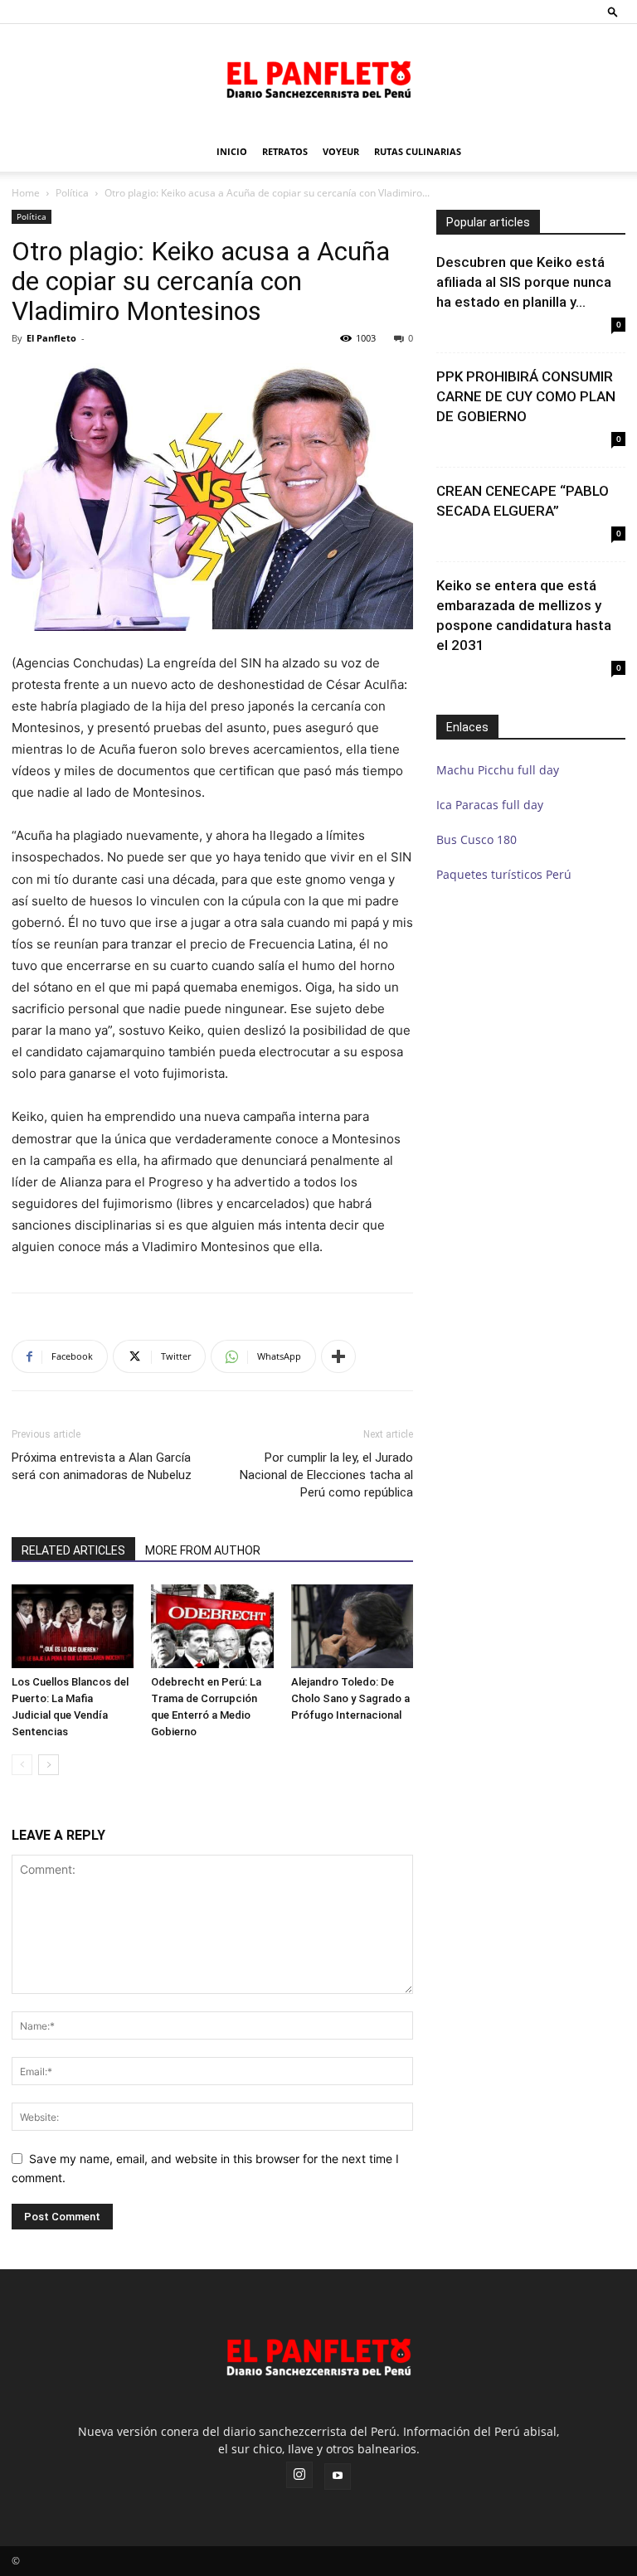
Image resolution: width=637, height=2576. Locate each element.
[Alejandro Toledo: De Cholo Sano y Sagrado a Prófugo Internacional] (352, 1626)
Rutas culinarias (418, 151)
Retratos (285, 151)
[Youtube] (338, 2477)
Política (72, 193)
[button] (613, 11)
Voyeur (341, 151)
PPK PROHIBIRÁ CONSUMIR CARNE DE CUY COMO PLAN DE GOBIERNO (526, 396)
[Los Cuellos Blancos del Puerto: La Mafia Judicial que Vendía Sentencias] (73, 1626)
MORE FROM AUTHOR (203, 1550)
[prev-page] (22, 1765)
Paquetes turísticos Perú (504, 874)
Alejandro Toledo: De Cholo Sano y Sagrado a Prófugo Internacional (350, 1698)
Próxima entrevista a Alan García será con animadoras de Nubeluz (102, 1466)
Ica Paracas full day (490, 805)
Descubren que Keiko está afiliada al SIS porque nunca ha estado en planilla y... (524, 282)
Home (26, 193)
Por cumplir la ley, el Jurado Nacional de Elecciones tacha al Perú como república (326, 1475)
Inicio (232, 151)
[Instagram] (299, 2475)
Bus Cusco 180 (477, 839)
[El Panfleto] (318, 79)
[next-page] (49, 1765)
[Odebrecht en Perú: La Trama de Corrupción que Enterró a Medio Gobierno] (212, 1626)
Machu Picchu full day (498, 770)
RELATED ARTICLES (73, 1550)
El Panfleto (51, 338)
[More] (338, 1356)
